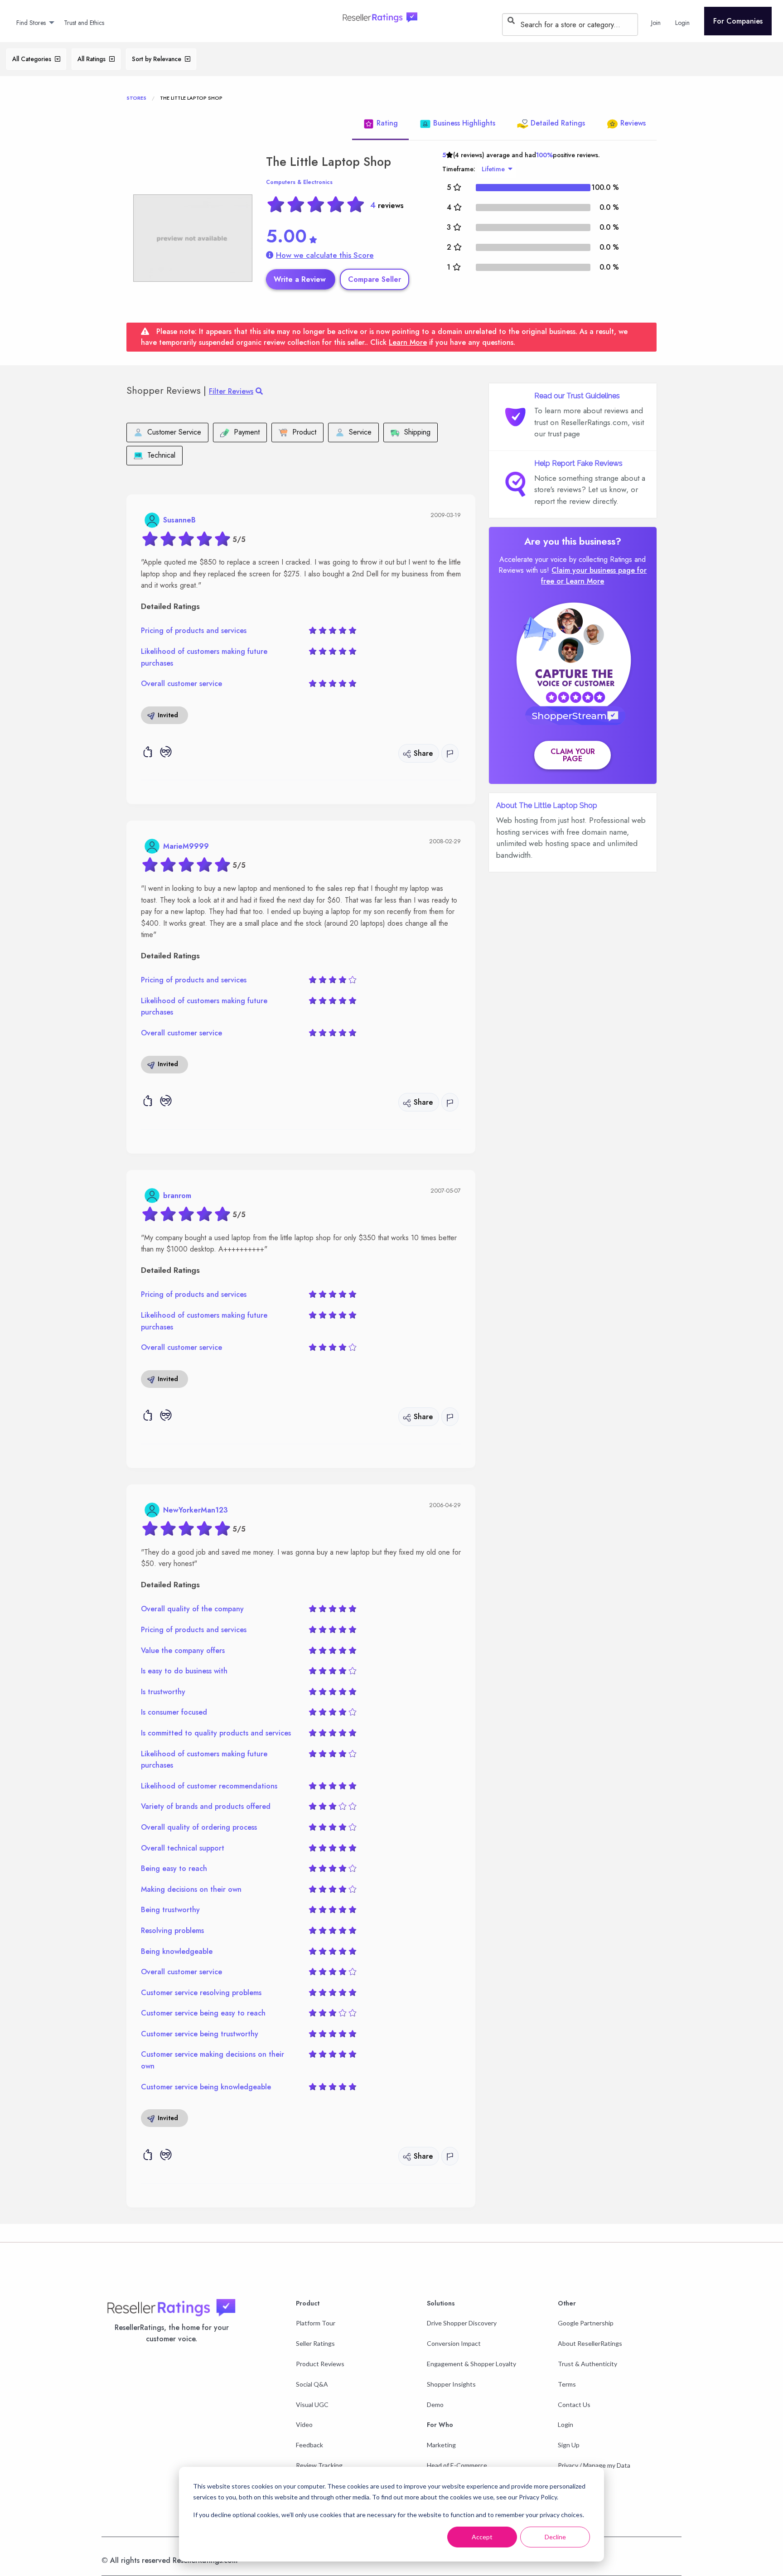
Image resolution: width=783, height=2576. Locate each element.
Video (304, 2424)
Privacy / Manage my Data (594, 2465)
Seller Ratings (315, 2343)
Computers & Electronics (299, 182)
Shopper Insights (451, 2384)
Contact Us (574, 2404)
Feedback (309, 2445)
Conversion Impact (454, 2343)
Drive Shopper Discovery (462, 2323)
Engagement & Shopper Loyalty (471, 2364)
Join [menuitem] (656, 23)
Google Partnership (586, 2323)
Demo (435, 2404)
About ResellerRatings (590, 2343)
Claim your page (573, 755)
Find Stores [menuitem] (31, 23)
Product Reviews (320, 2364)
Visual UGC (312, 2404)
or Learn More (580, 581)
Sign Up (569, 2445)
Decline (555, 2537)
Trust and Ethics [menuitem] (84, 23)
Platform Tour (316, 2323)
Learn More (408, 342)
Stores (136, 98)
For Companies (738, 21)
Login (565, 2424)
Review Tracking (319, 2465)
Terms (567, 2384)
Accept (482, 2537)
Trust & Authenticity (587, 2364)
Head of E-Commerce (457, 2465)
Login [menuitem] (682, 23)
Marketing (441, 2445)
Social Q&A (312, 2384)
